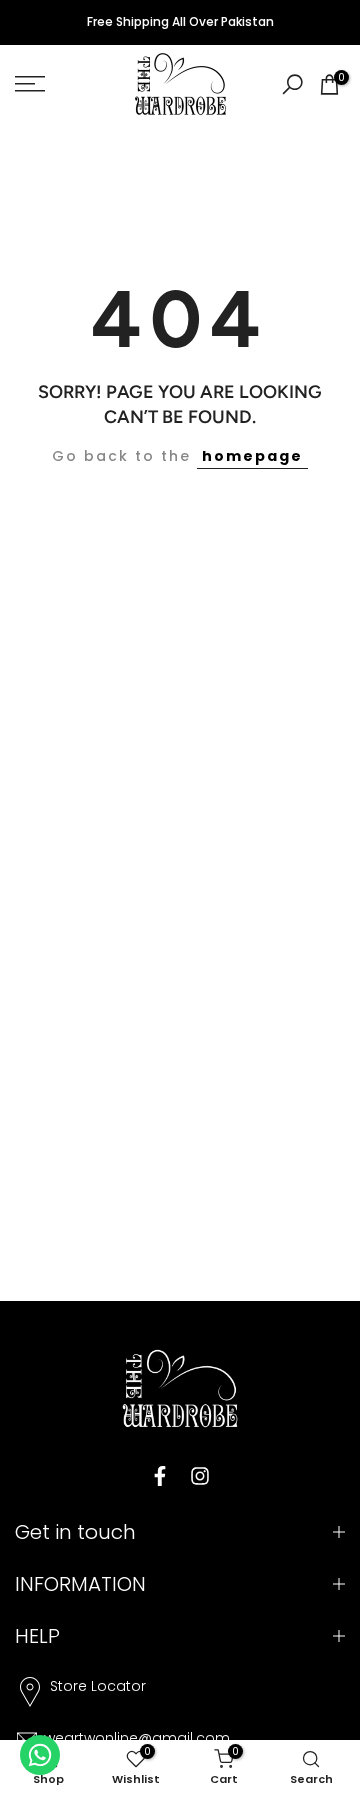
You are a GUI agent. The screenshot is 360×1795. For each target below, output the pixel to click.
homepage (252, 456)
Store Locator (98, 1686)
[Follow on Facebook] (160, 1476)
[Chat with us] (40, 1755)
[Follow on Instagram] (200, 1476)
